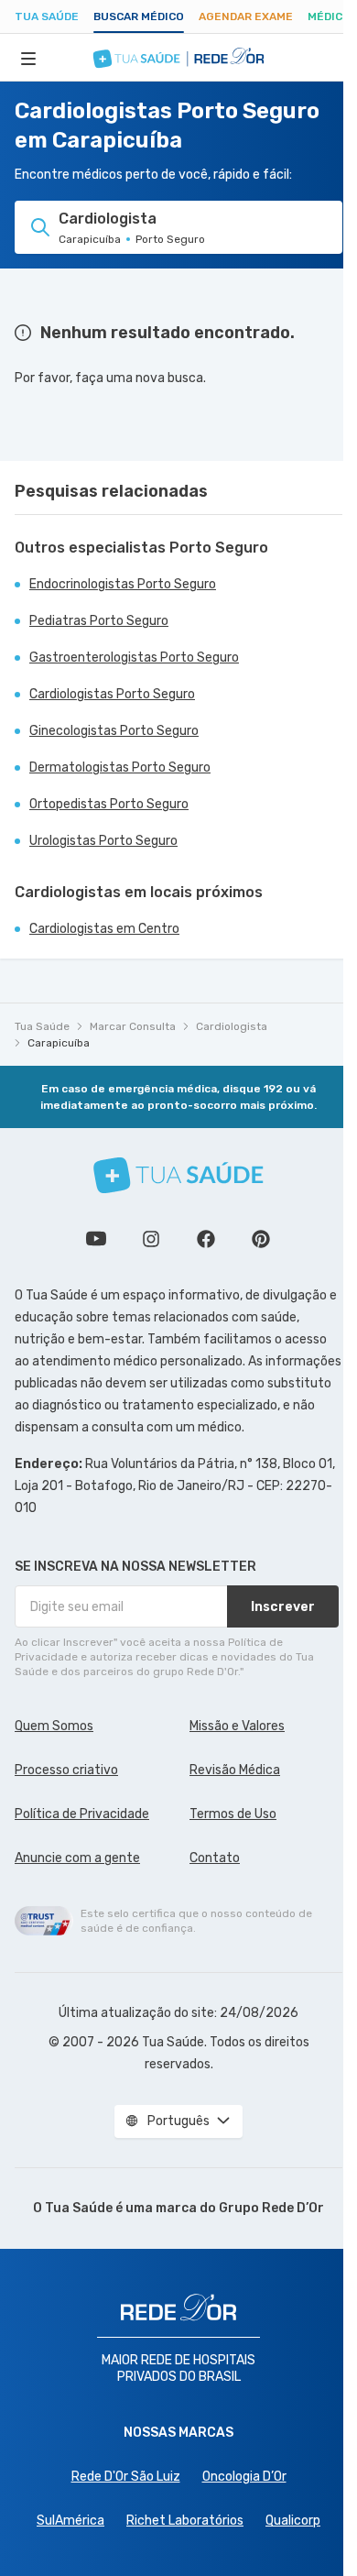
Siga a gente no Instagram (151, 1239)
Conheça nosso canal (96, 1239)
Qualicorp (293, 2521)
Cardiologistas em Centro (104, 929)
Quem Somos (54, 1726)
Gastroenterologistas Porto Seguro (134, 658)
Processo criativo (66, 1770)
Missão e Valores (237, 1726)
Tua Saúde (47, 16)
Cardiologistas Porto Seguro (112, 694)
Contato (215, 1858)
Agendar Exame (246, 16)
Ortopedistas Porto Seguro (109, 804)
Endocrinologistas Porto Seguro (123, 584)
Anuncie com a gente (77, 1858)
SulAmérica (70, 2521)
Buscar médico (139, 16)
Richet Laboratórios (185, 2521)
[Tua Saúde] (178, 1175)
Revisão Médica (235, 1770)
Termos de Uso (233, 1814)
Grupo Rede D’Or (271, 2208)
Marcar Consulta (133, 1026)
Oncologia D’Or (244, 2477)
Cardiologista (232, 1026)
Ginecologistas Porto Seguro (114, 731)
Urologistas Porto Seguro (103, 841)
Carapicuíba (59, 1043)
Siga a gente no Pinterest (261, 1239)
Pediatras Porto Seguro (99, 621)
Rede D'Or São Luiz (126, 2477)
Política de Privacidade (82, 1814)
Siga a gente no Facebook (206, 1239)
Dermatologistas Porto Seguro (120, 767)
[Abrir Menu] (28, 58)
